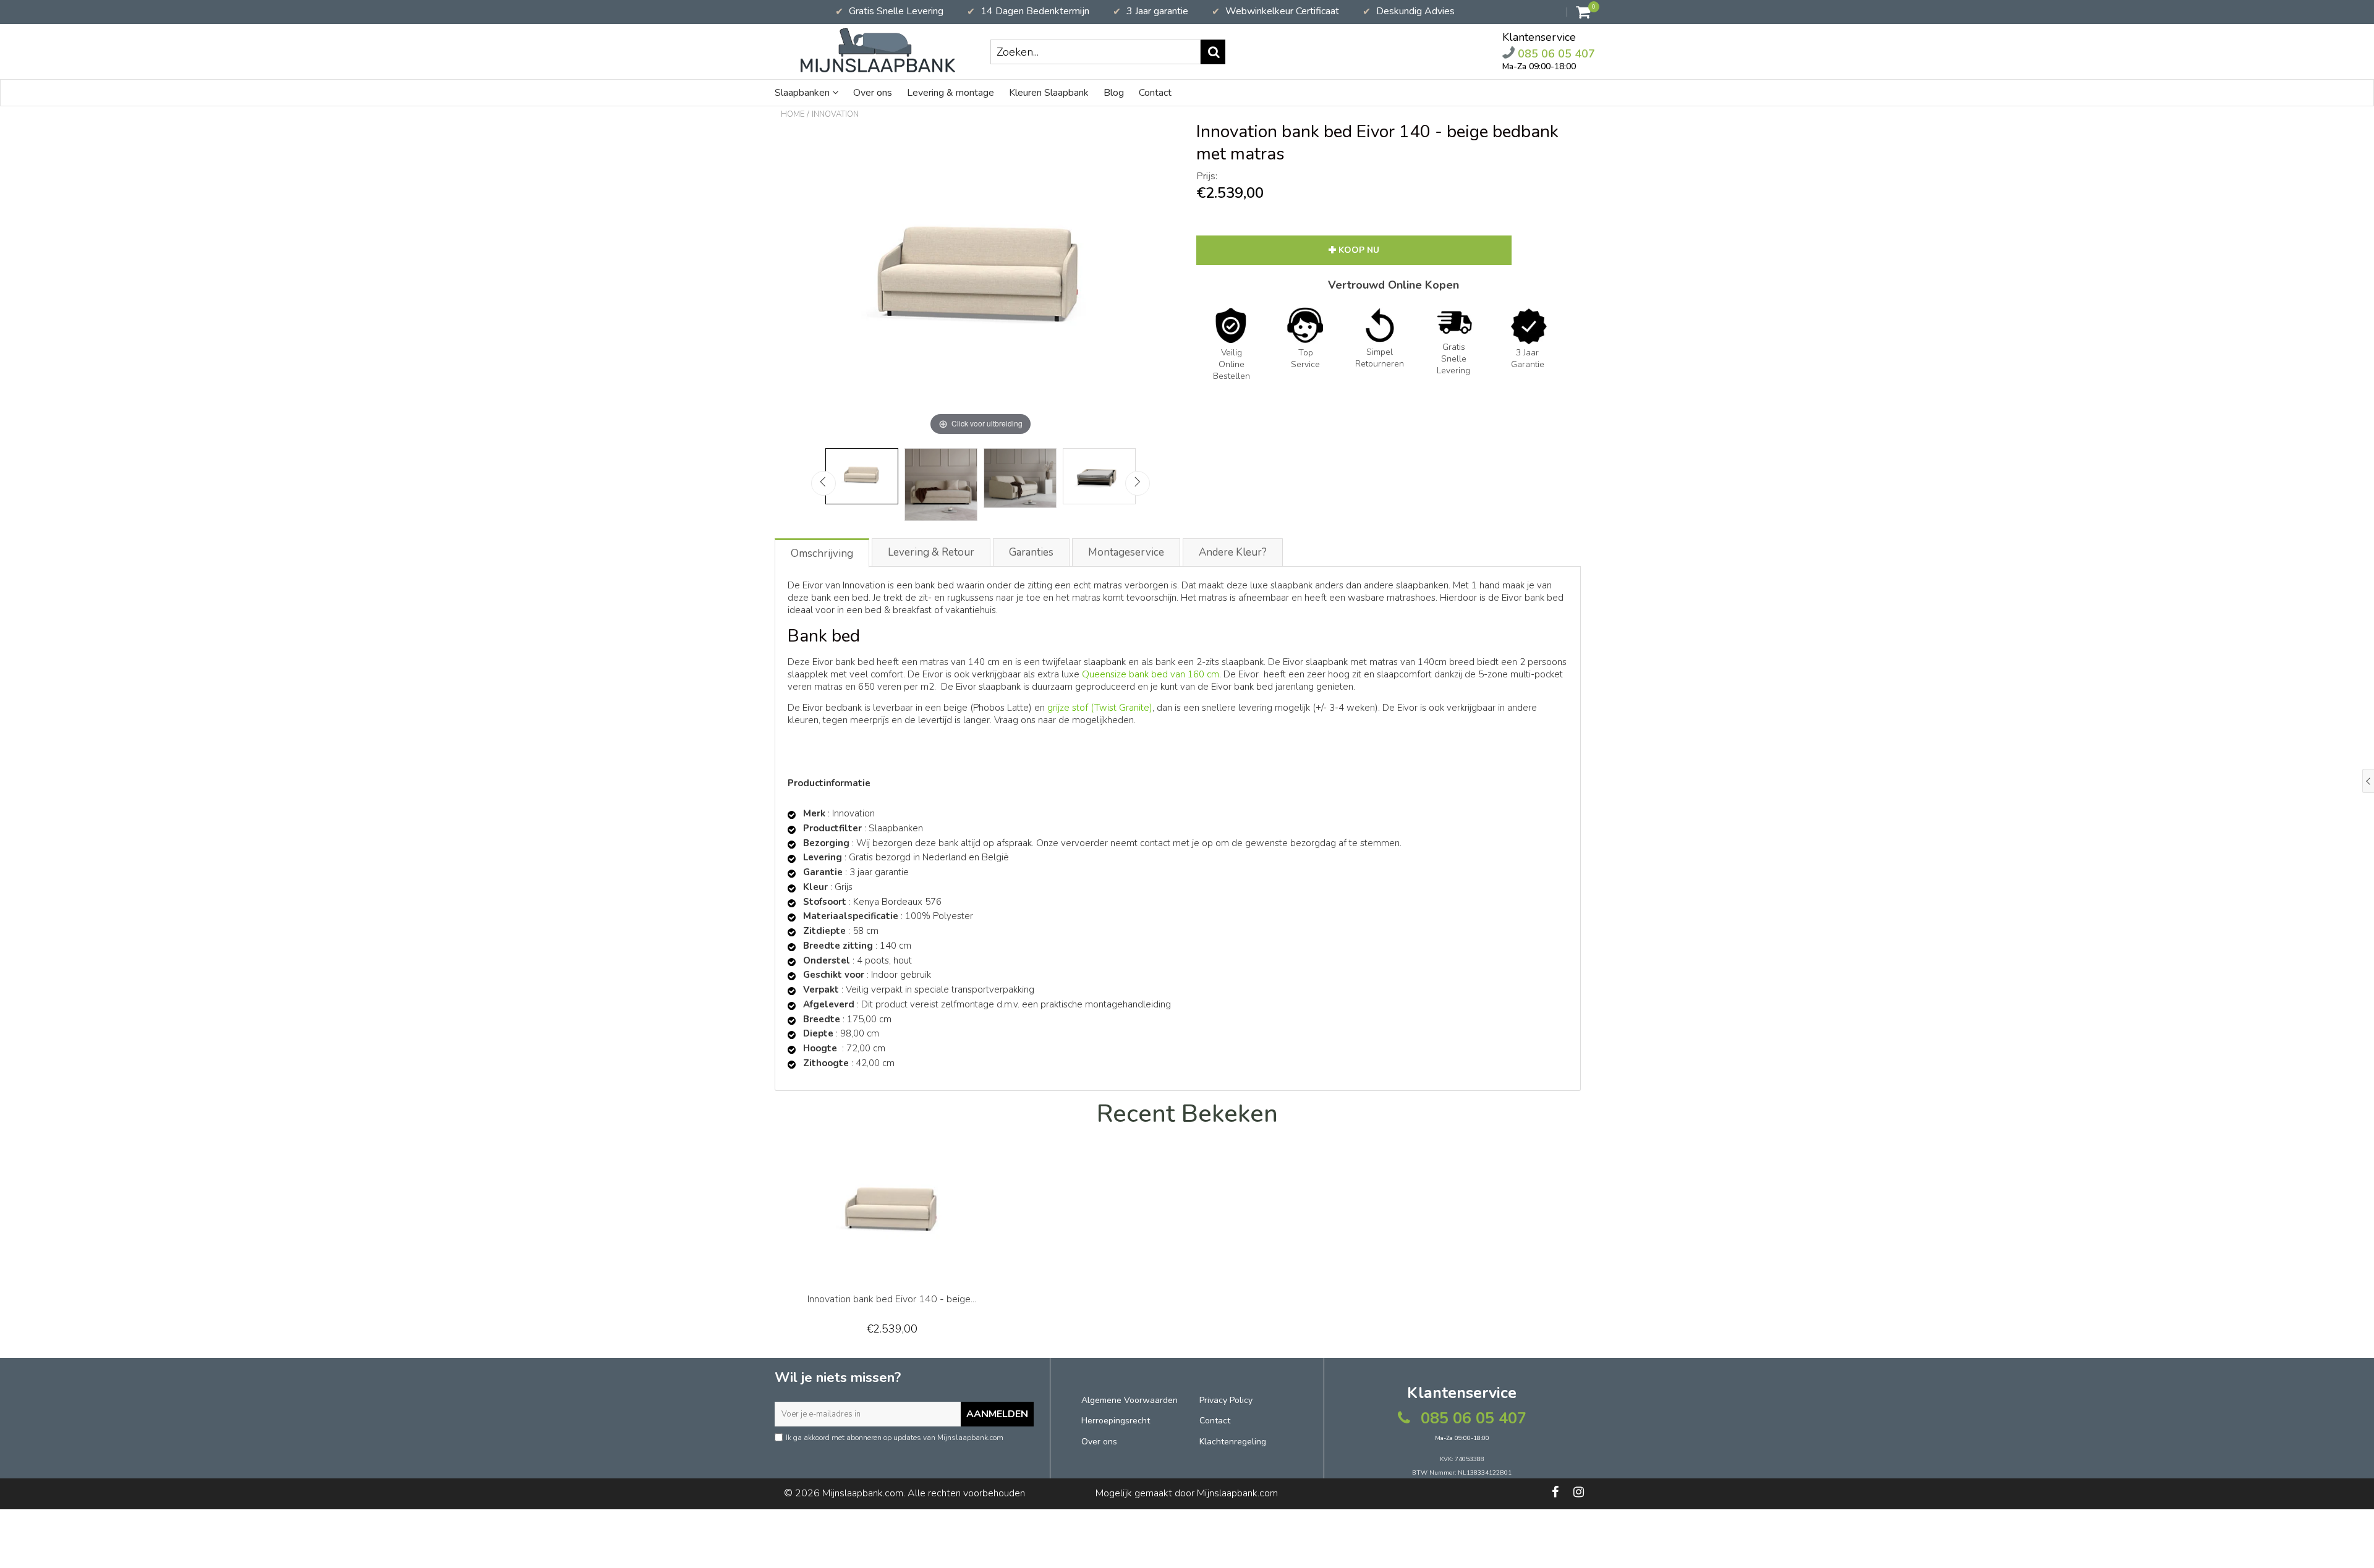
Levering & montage (951, 93)
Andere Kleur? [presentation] (1233, 552)
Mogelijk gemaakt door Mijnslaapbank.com (1187, 1493)
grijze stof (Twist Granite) (1100, 708)
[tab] (823, 552)
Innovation (835, 114)
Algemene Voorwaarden (1130, 1400)
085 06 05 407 (1555, 53)
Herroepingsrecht (1116, 1421)
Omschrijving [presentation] (822, 553)
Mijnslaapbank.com (863, 1493)
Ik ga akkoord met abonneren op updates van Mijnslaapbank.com (895, 1438)
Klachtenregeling (1233, 1442)
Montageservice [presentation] (1126, 552)
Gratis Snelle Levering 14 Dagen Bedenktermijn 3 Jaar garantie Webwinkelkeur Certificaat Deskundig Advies (1145, 11)
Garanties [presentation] (1031, 552)
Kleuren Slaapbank (1049, 93)
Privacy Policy (1226, 1400)
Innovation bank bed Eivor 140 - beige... (892, 1299)
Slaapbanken (803, 93)
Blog (1114, 93)
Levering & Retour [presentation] (931, 552)
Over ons (873, 93)
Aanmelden (997, 1414)
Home (793, 114)
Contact (1155, 93)
